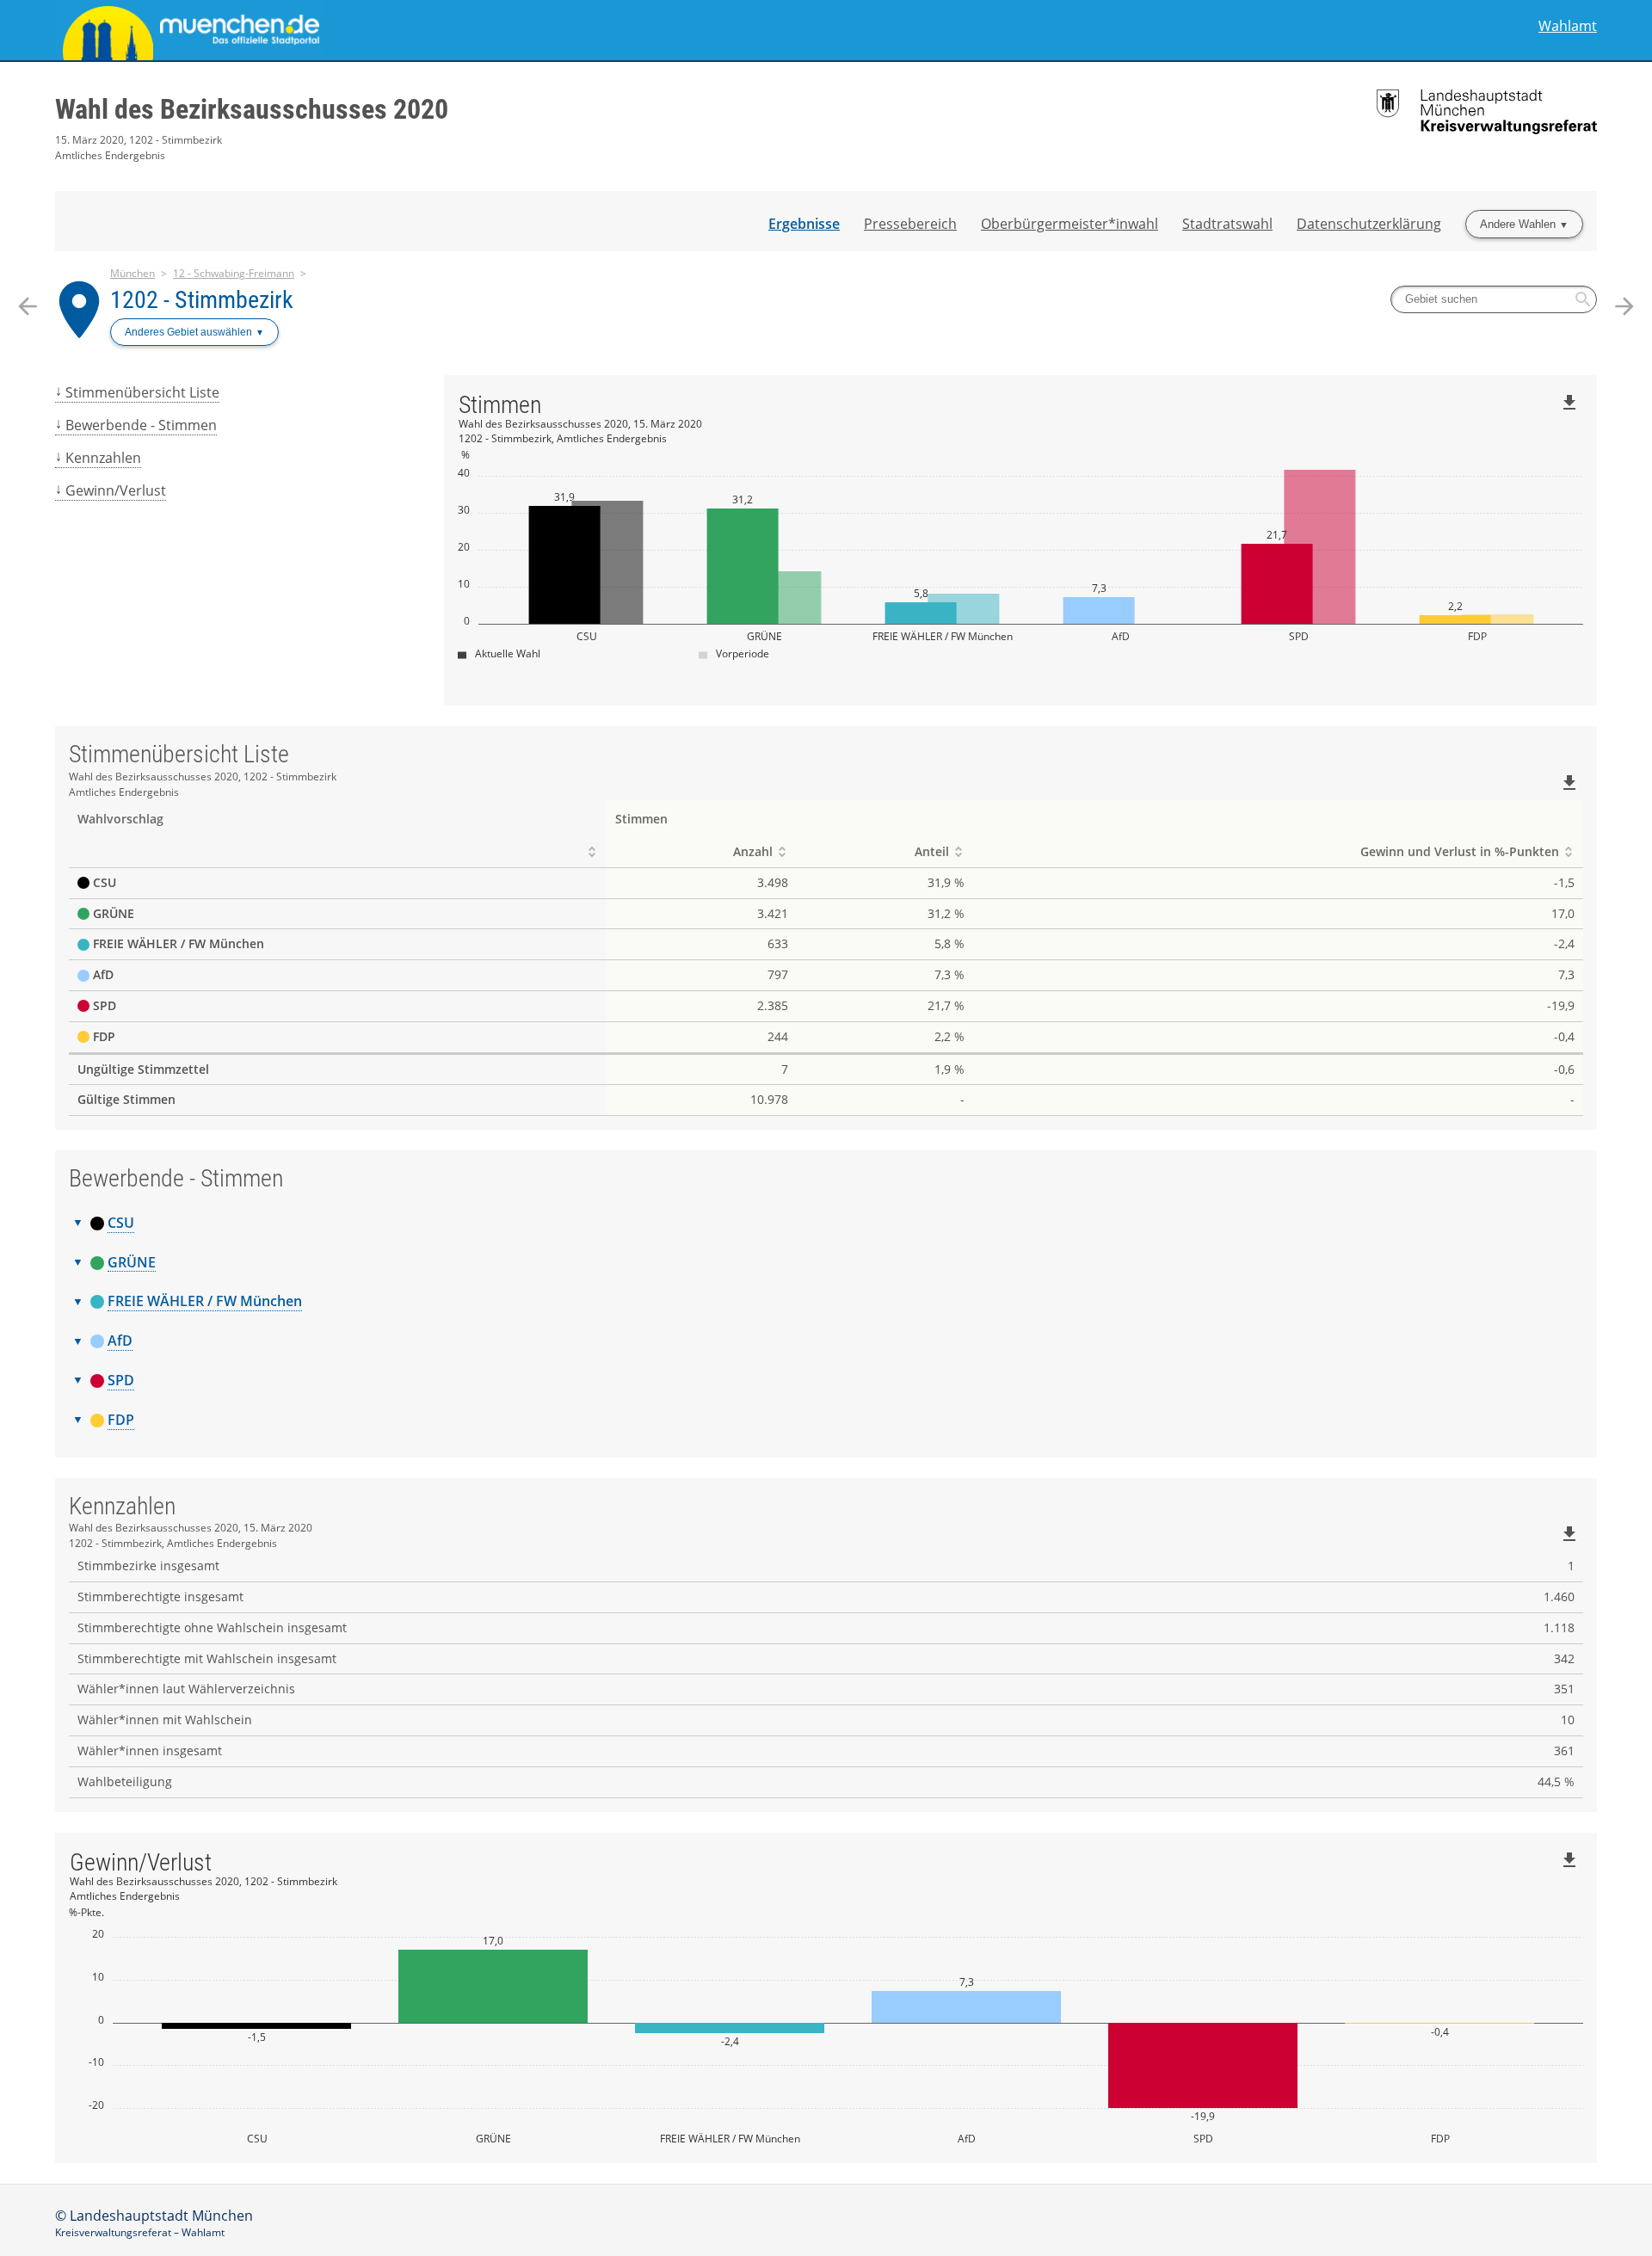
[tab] (826, 1224)
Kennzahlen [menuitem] (103, 458)
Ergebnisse (804, 224)
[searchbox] (1494, 299)
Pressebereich (910, 224)
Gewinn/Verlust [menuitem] (116, 490)
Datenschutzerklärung (1369, 224)
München (133, 273)
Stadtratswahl (1227, 224)
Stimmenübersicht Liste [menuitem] (142, 392)
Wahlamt (1568, 26)
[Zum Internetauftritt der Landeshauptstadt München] (441, 30)
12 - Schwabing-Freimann (234, 273)
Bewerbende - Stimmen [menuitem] (141, 425)
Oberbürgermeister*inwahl (1069, 224)
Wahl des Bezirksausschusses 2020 (252, 109)
